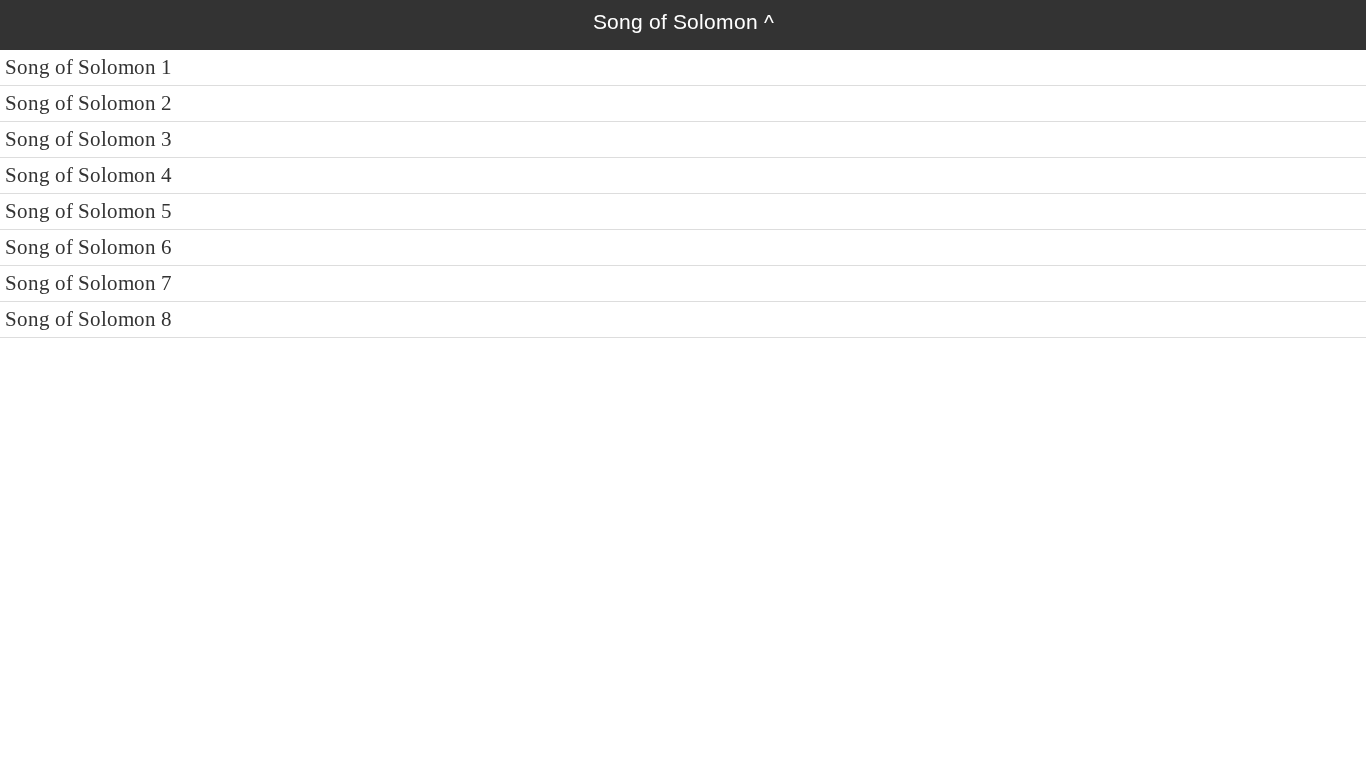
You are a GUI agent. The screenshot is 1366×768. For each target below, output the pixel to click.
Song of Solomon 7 (88, 283)
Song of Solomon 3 (88, 139)
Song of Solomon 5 (88, 211)
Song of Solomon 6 (88, 247)
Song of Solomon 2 (88, 103)
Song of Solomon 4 (88, 175)
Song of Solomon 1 (88, 67)
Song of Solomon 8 (88, 319)
